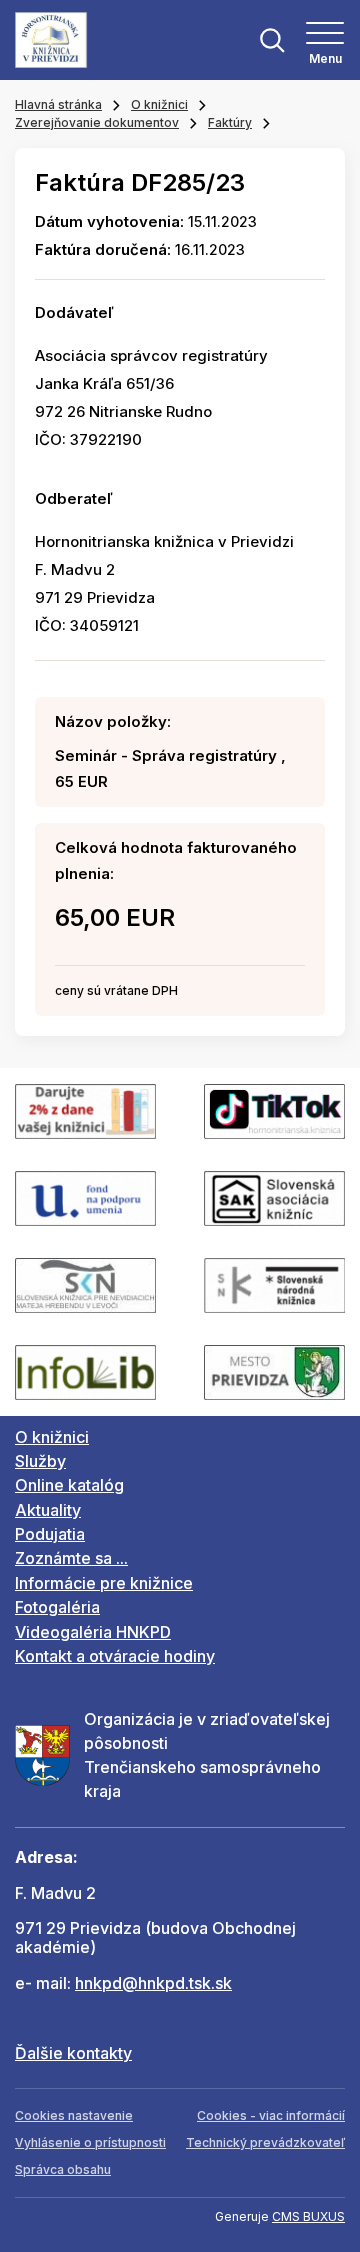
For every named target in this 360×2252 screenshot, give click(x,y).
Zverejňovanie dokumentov (97, 122)
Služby (40, 1461)
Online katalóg (69, 1485)
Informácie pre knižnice (104, 1583)
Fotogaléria (57, 1607)
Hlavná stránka (58, 104)
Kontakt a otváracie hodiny (115, 1656)
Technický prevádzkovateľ (265, 2142)
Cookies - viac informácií (271, 2115)
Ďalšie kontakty (73, 2053)
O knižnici (159, 104)
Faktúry (230, 122)
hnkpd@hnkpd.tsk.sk (153, 1983)
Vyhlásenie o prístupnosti (90, 2142)
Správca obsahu (63, 2169)
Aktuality (48, 1510)
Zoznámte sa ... (71, 1558)
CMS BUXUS (308, 2216)
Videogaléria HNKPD (93, 1632)
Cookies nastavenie (74, 2115)
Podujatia (50, 1534)
